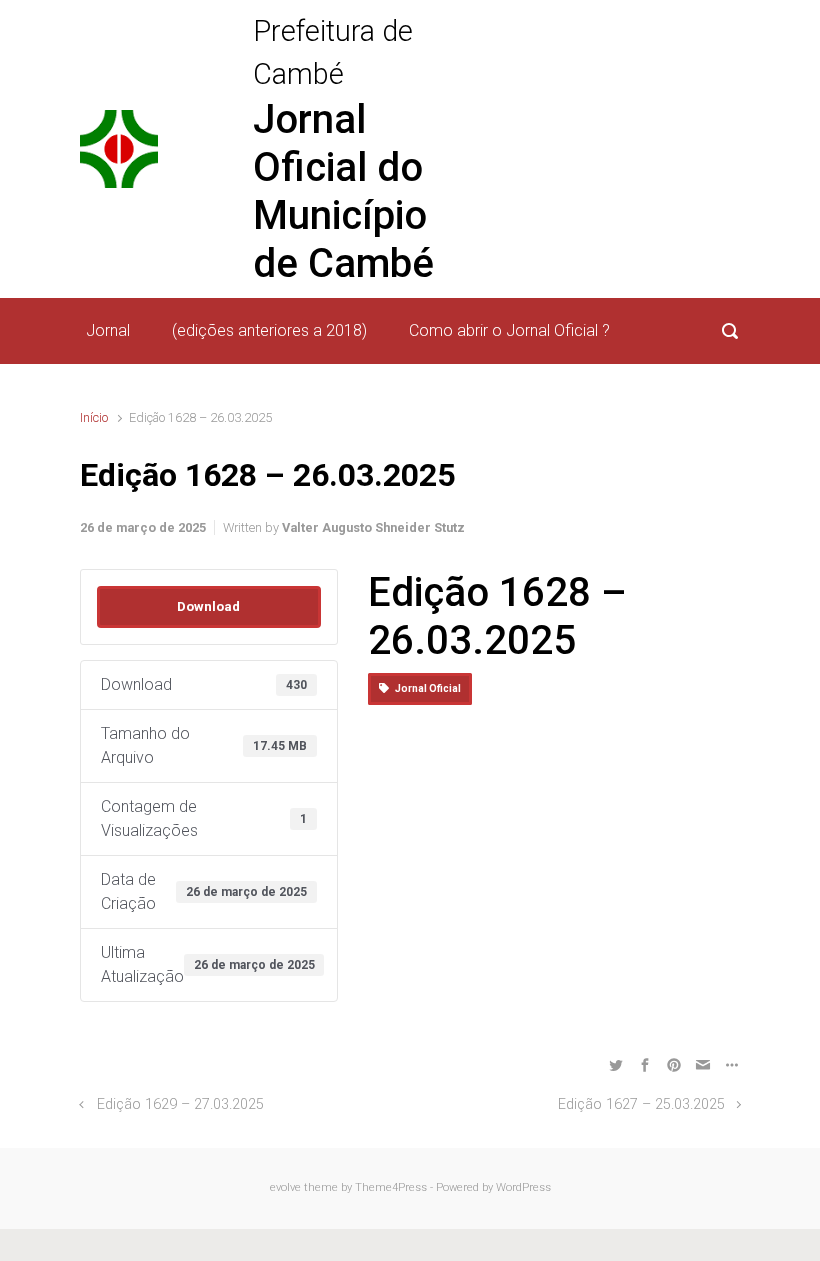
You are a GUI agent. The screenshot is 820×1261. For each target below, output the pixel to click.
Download (208, 606)
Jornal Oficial (425, 688)
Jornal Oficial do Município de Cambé (343, 191)
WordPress (523, 1187)
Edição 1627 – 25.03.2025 (641, 1104)
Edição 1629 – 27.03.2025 (180, 1104)
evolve (285, 1187)
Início (94, 417)
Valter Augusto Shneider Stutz (373, 527)
